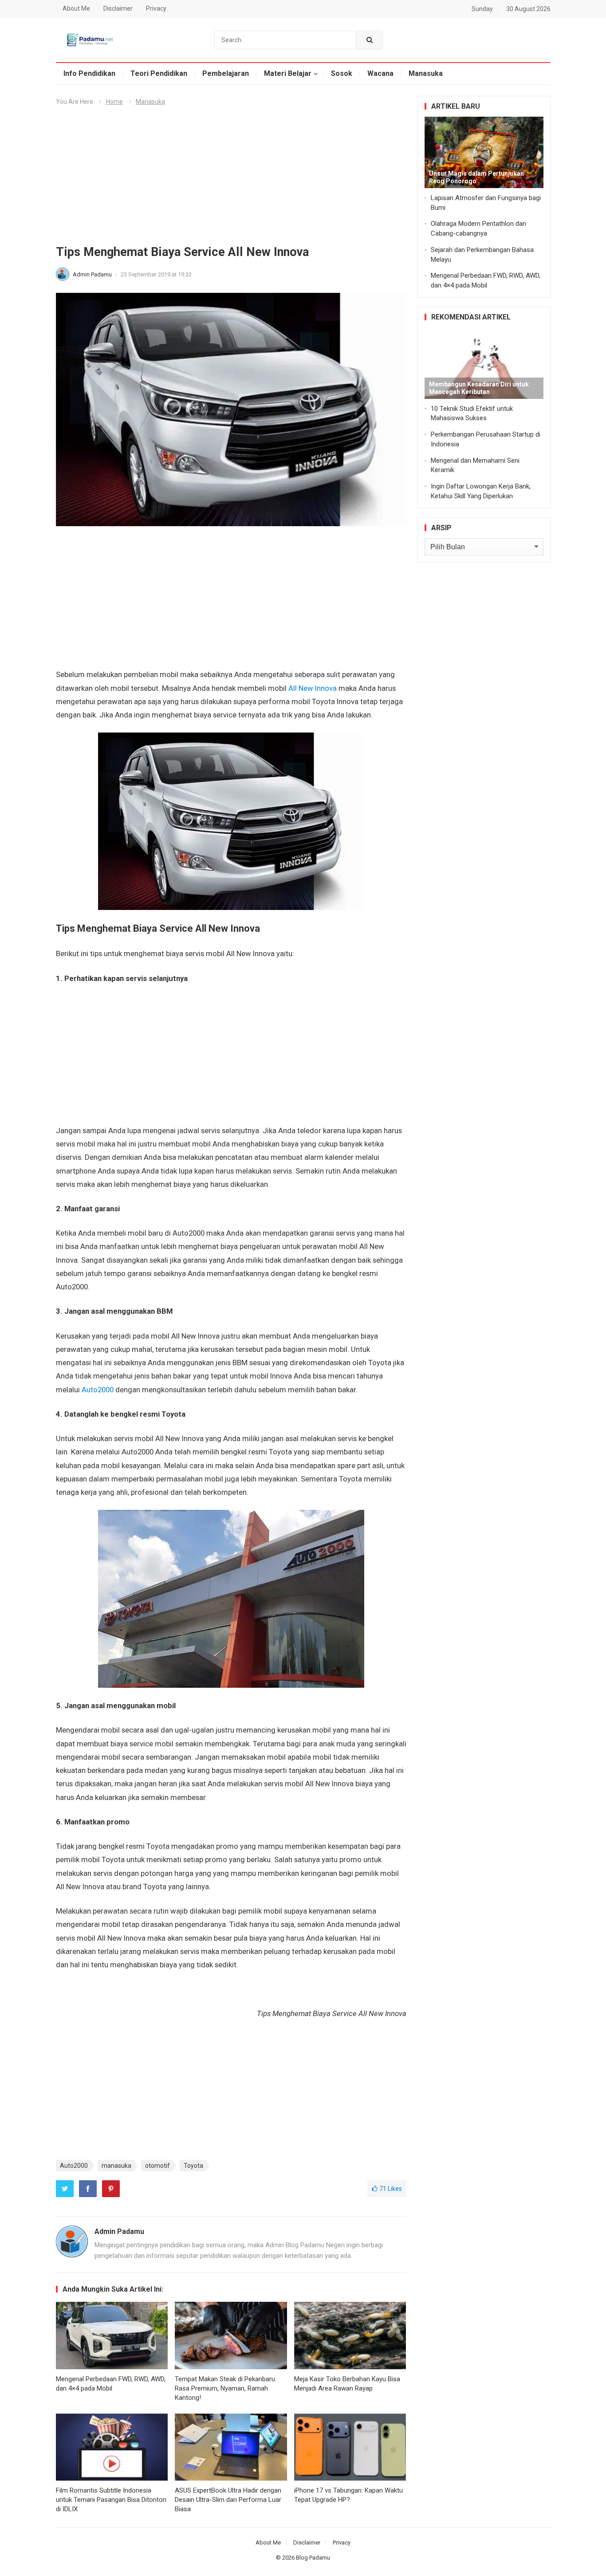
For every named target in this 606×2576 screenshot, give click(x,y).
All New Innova (313, 688)
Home (114, 102)
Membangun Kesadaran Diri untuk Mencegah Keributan (479, 388)
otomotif (157, 2166)
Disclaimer (118, 8)
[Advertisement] (231, 179)
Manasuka (426, 73)
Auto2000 (98, 1390)
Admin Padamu (93, 274)
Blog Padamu (313, 2558)
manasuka (116, 2166)
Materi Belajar (288, 73)
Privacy (156, 8)
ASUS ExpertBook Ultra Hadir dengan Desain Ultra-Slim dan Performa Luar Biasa (228, 2500)
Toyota (193, 2166)
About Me (76, 8)
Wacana (380, 73)
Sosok (342, 73)
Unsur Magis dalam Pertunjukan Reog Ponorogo (476, 177)
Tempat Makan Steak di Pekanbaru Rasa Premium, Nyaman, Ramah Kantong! (225, 2388)
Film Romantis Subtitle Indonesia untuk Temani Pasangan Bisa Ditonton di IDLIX (111, 2500)
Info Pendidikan (89, 73)
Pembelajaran (226, 73)
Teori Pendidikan (159, 73)
